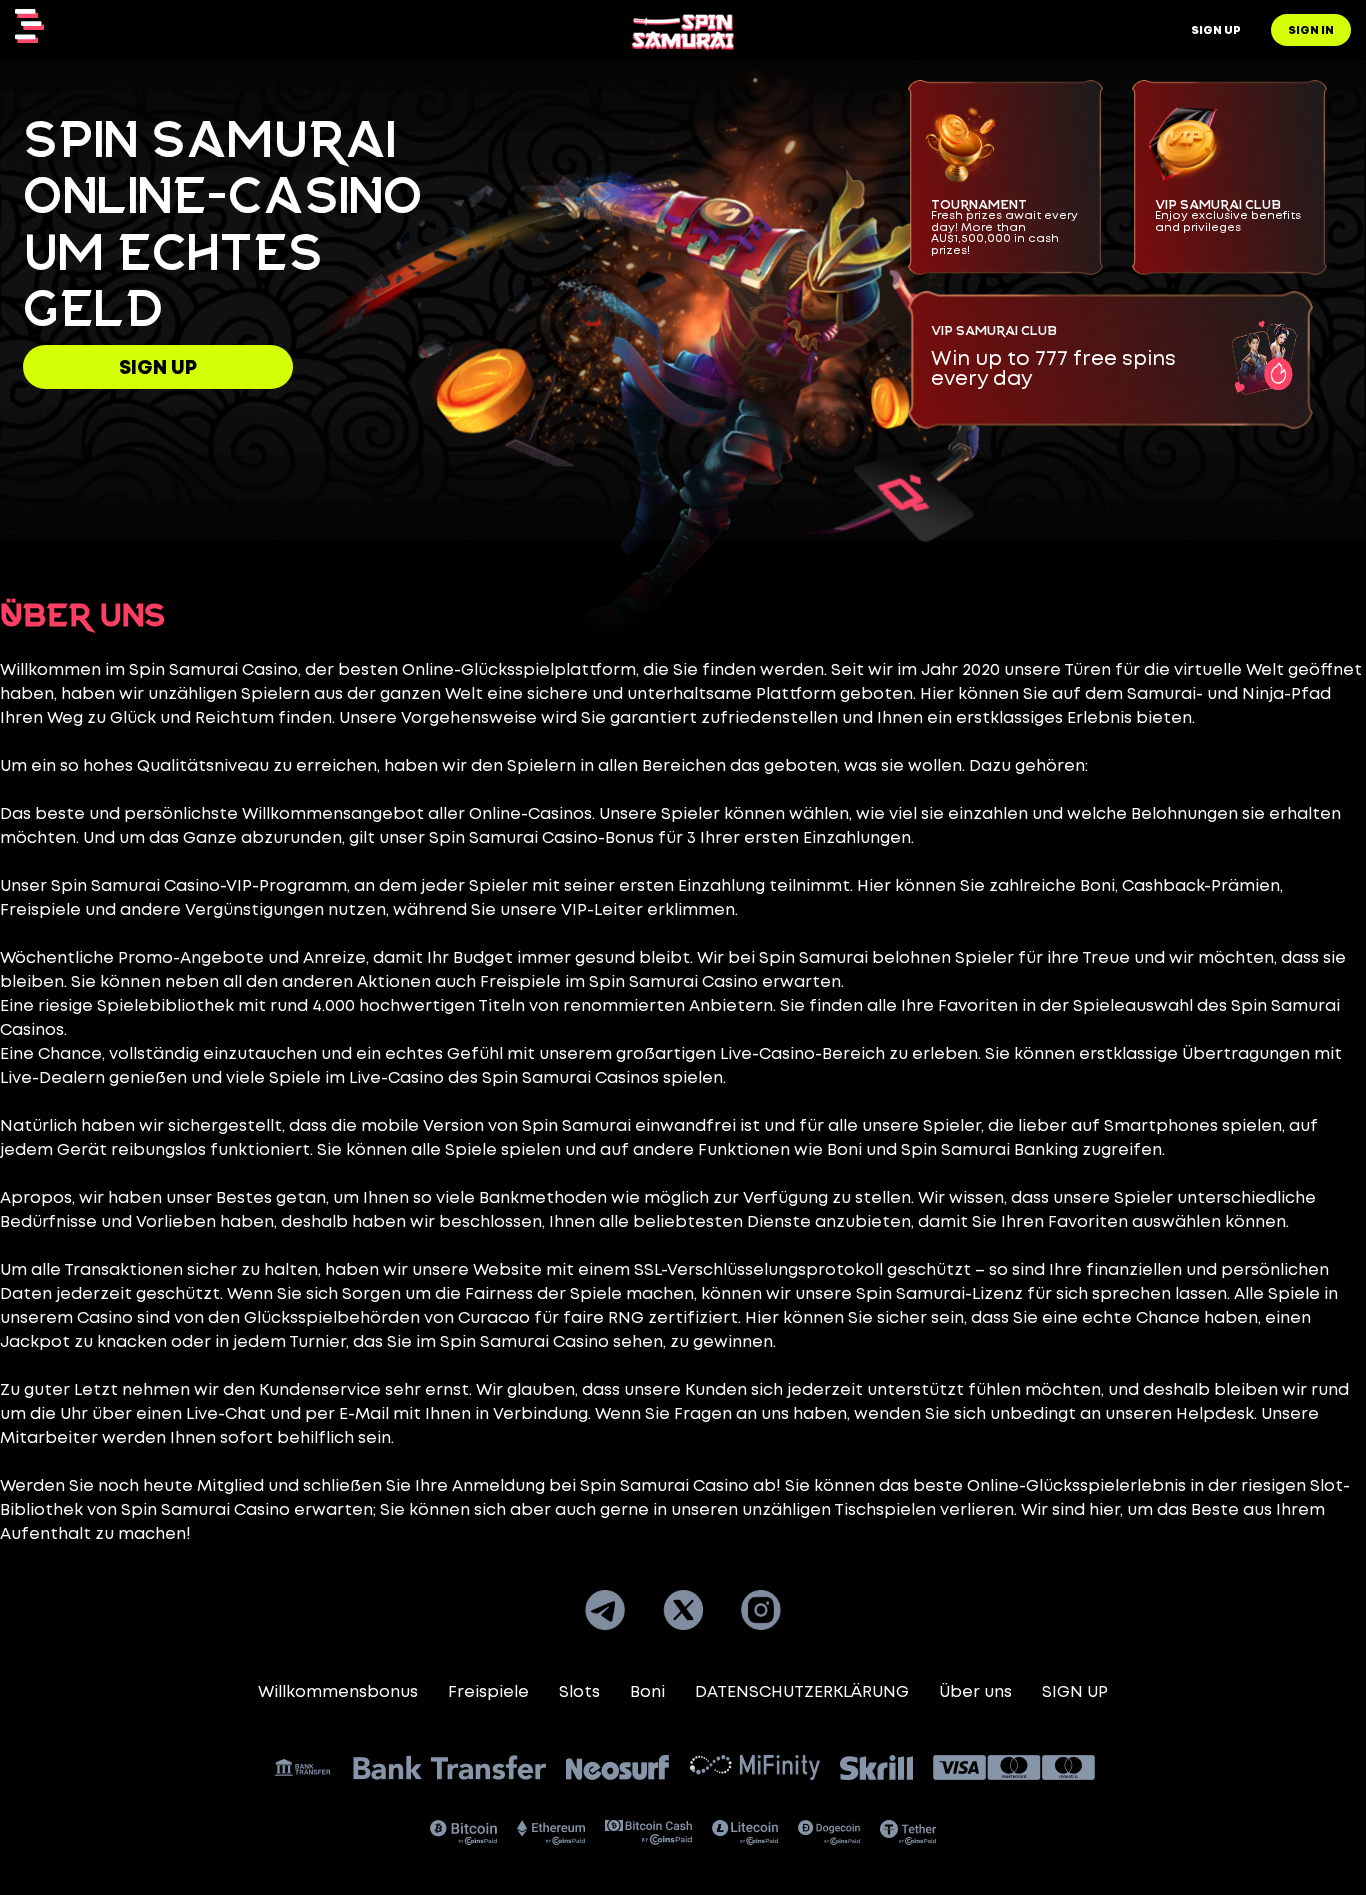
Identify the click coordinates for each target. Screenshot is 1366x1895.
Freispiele (488, 1692)
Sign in (1311, 31)
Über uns (975, 1692)
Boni (647, 1692)
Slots (579, 1692)
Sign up (1216, 31)
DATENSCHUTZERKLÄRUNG (802, 1692)
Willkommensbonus (338, 1692)
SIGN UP (158, 368)
